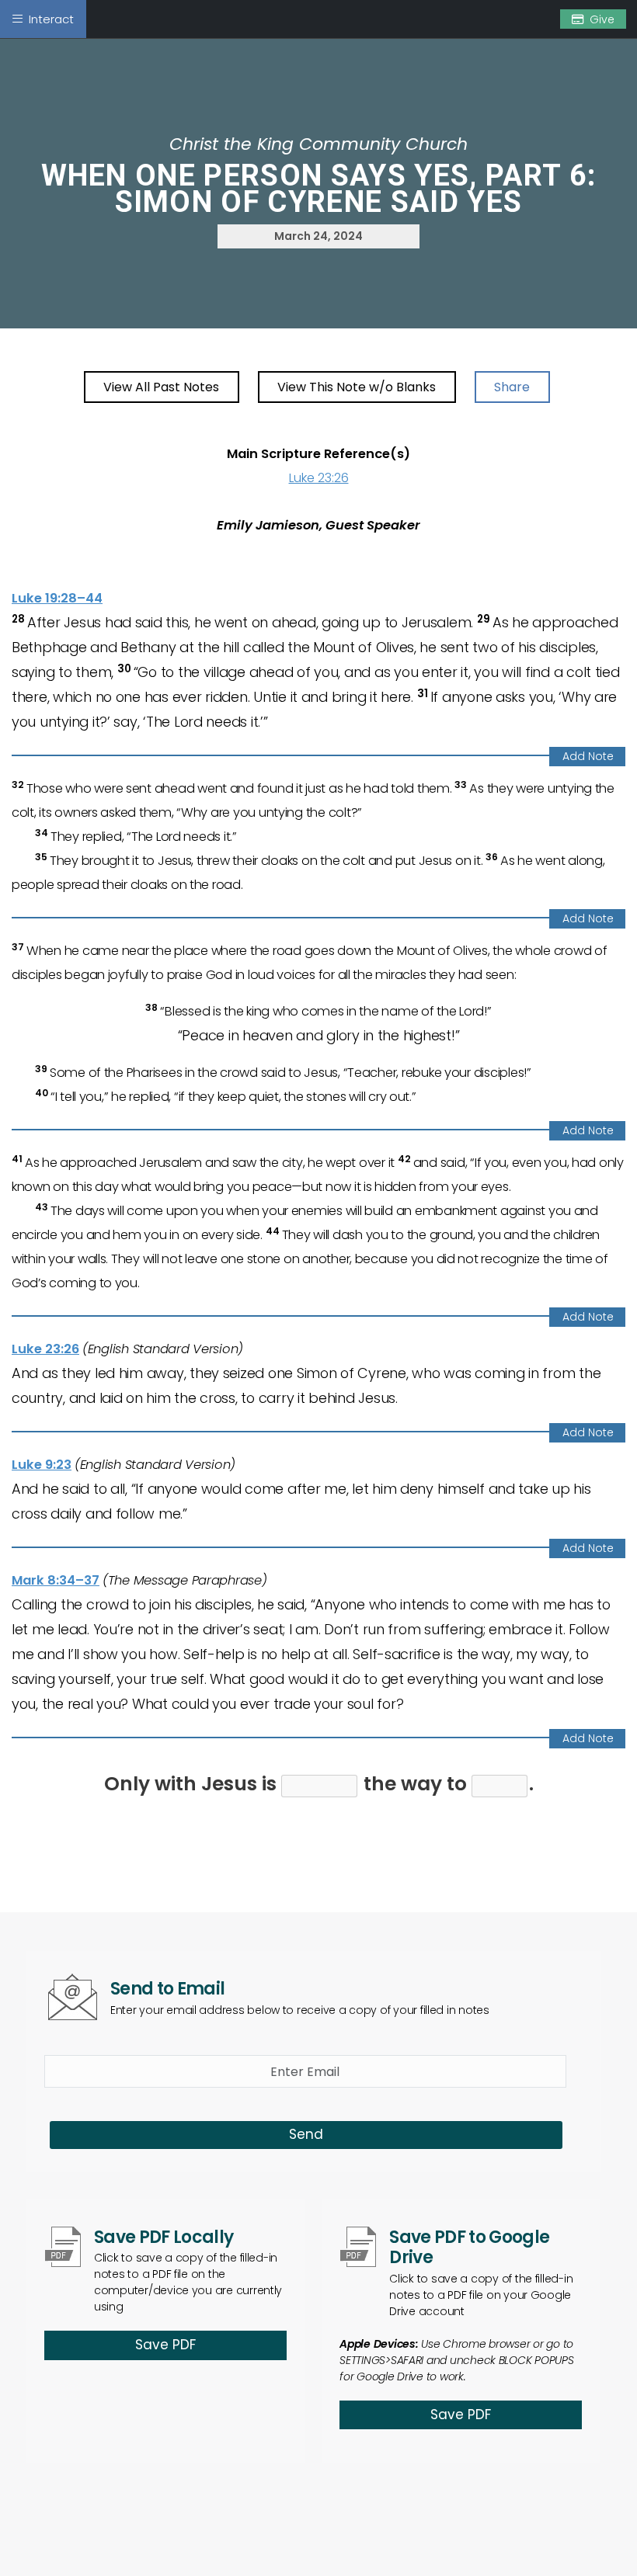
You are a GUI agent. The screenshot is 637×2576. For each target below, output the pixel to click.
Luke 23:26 (319, 478)
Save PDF (165, 2345)
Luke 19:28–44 (57, 598)
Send (306, 2134)
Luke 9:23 (42, 1465)
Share (512, 387)
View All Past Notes (161, 387)
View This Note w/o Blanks (357, 387)
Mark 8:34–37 (56, 1580)
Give (602, 19)
